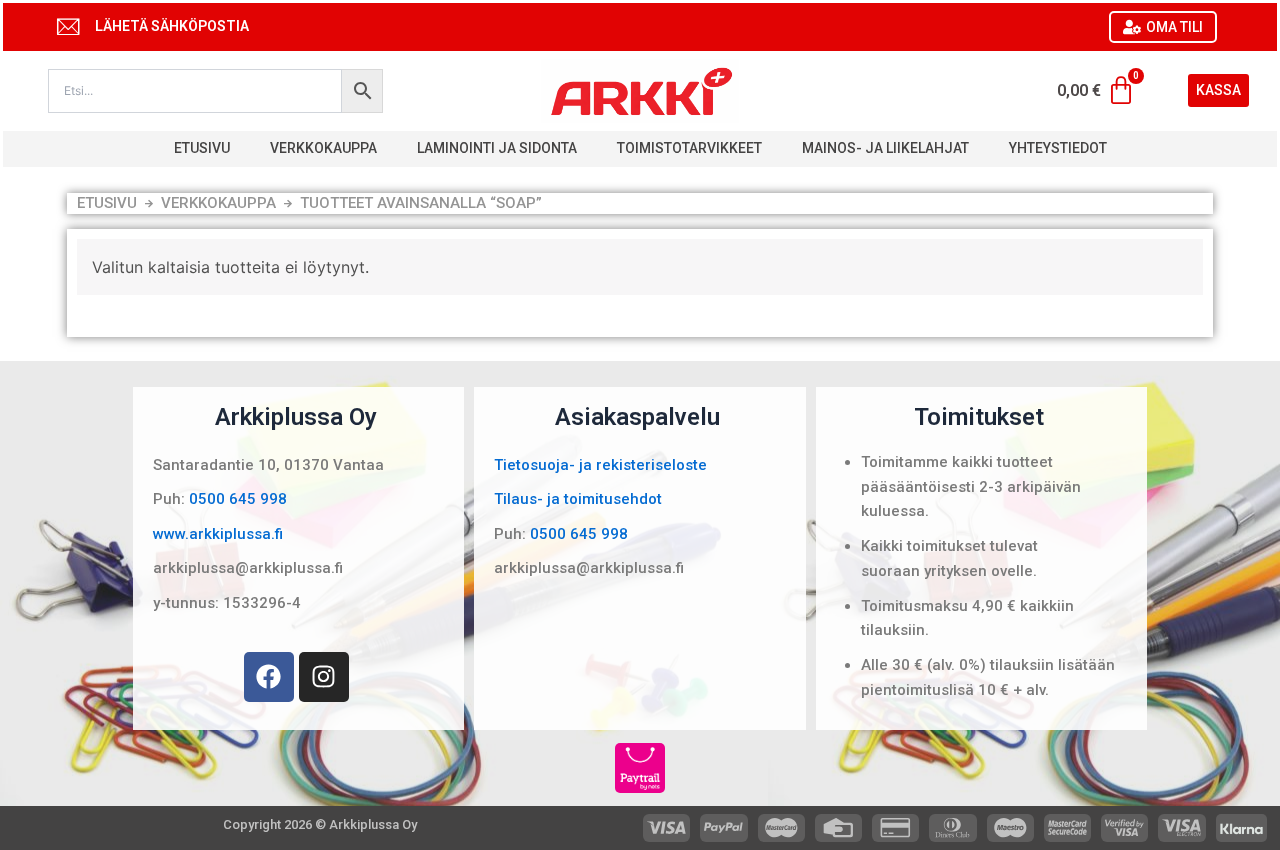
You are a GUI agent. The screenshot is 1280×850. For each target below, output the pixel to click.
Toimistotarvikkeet (689, 148)
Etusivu (202, 148)
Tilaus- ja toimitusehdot (578, 499)
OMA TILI (1174, 27)
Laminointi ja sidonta (497, 148)
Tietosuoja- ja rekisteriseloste (600, 465)
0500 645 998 (238, 499)
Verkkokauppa (323, 148)
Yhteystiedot (1058, 148)
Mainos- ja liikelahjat (885, 148)
